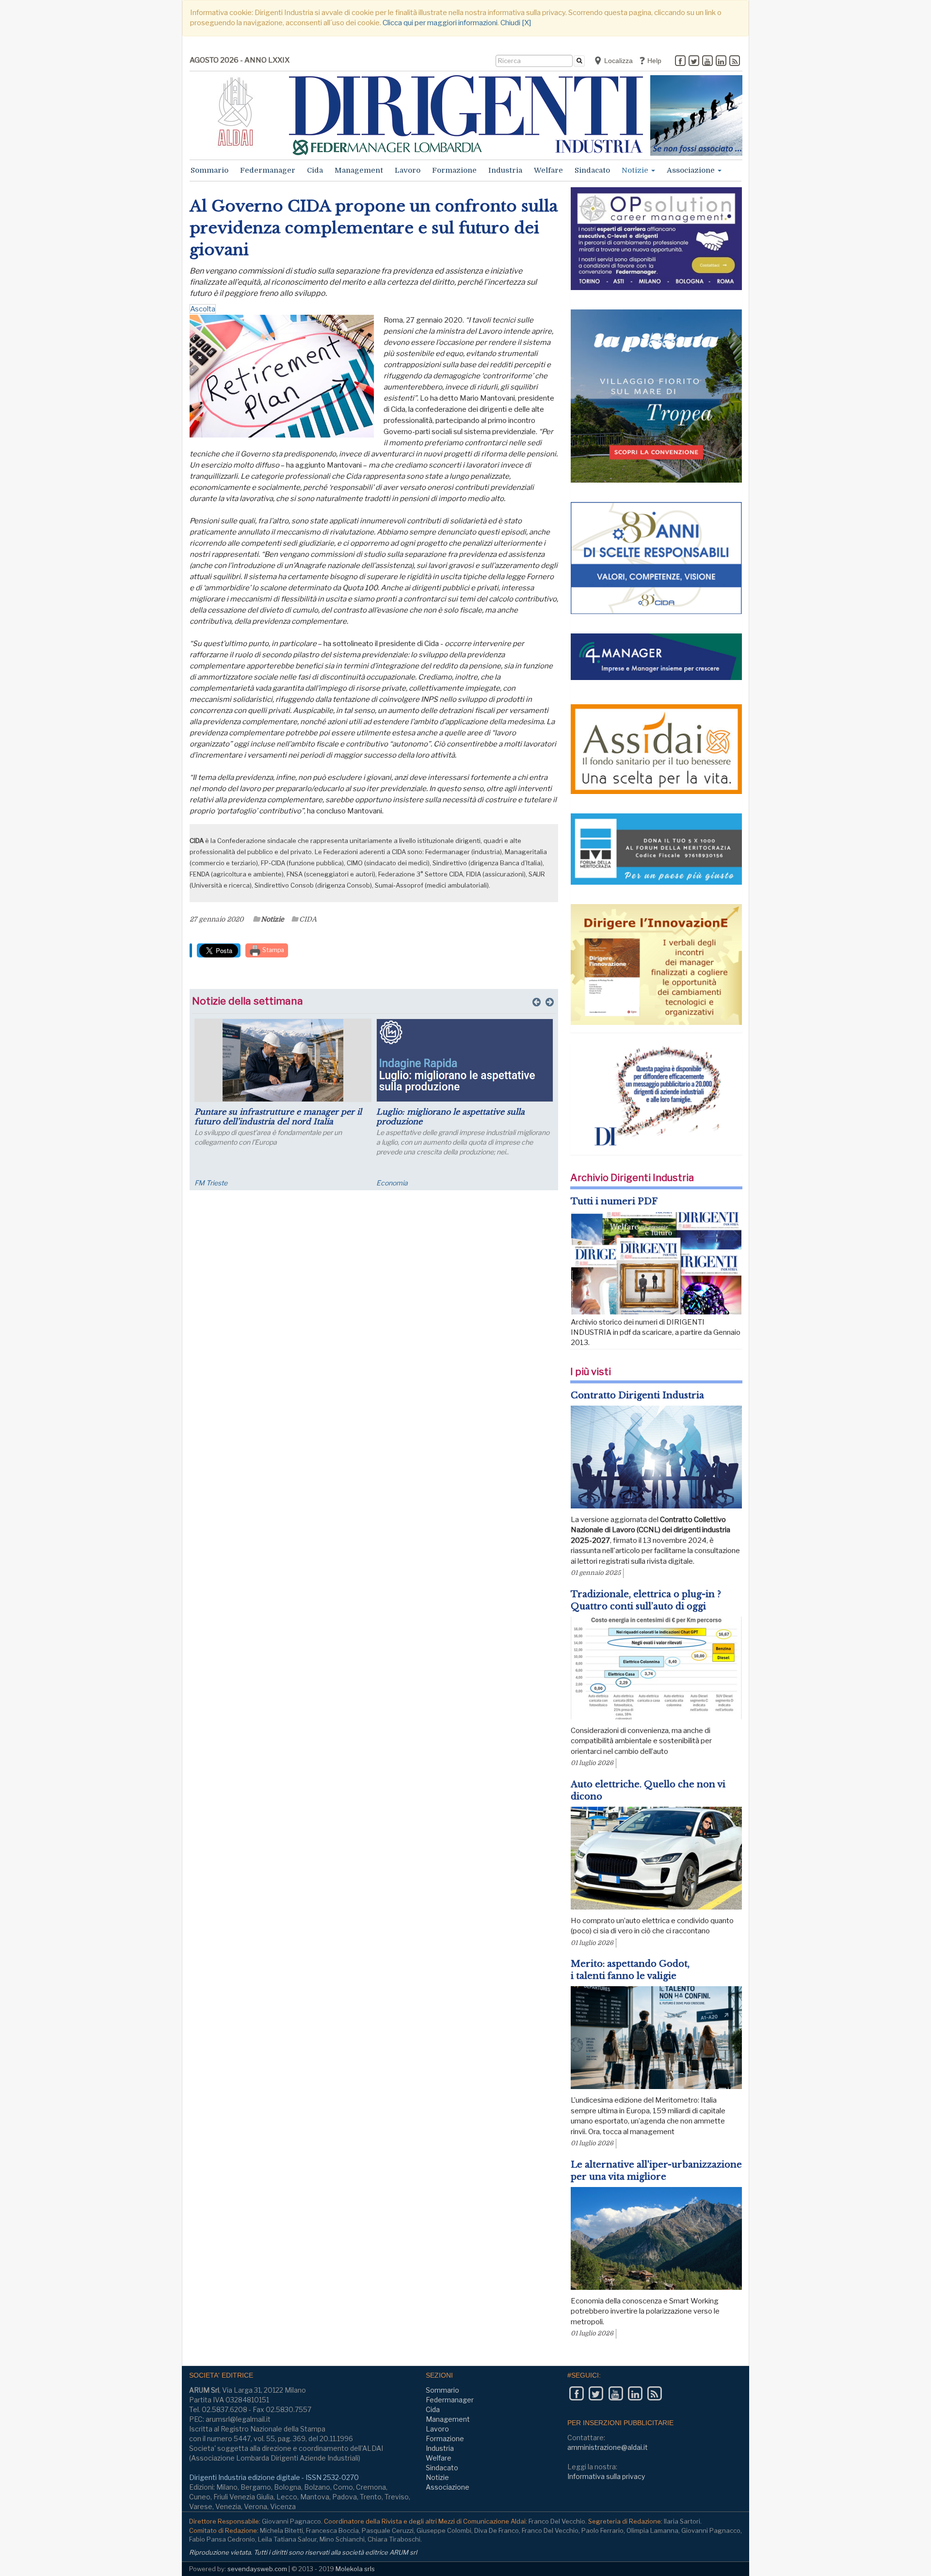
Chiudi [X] (516, 23)
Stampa (273, 950)
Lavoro (408, 170)
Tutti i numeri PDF (614, 1201)
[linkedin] (721, 62)
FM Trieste (211, 1183)
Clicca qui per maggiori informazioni (440, 23)
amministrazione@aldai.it (608, 2447)
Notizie (636, 170)
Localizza (618, 61)
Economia (392, 1183)
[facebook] (680, 62)
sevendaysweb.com (257, 2569)
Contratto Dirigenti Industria (637, 1395)
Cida (315, 170)
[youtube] (707, 62)
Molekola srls (355, 2569)
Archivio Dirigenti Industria (632, 1178)
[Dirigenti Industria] (466, 115)
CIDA (308, 919)
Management (359, 170)
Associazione (692, 170)
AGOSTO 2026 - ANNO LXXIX (240, 60)
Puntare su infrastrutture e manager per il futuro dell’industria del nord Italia (278, 1117)
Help (653, 61)
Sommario (209, 170)
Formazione (454, 170)
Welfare (548, 170)
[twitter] (694, 62)
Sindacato (592, 170)
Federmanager (268, 170)
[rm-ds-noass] (696, 115)
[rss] (735, 62)
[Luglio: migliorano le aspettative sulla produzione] (465, 1060)
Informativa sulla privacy (606, 2476)
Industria (505, 170)
